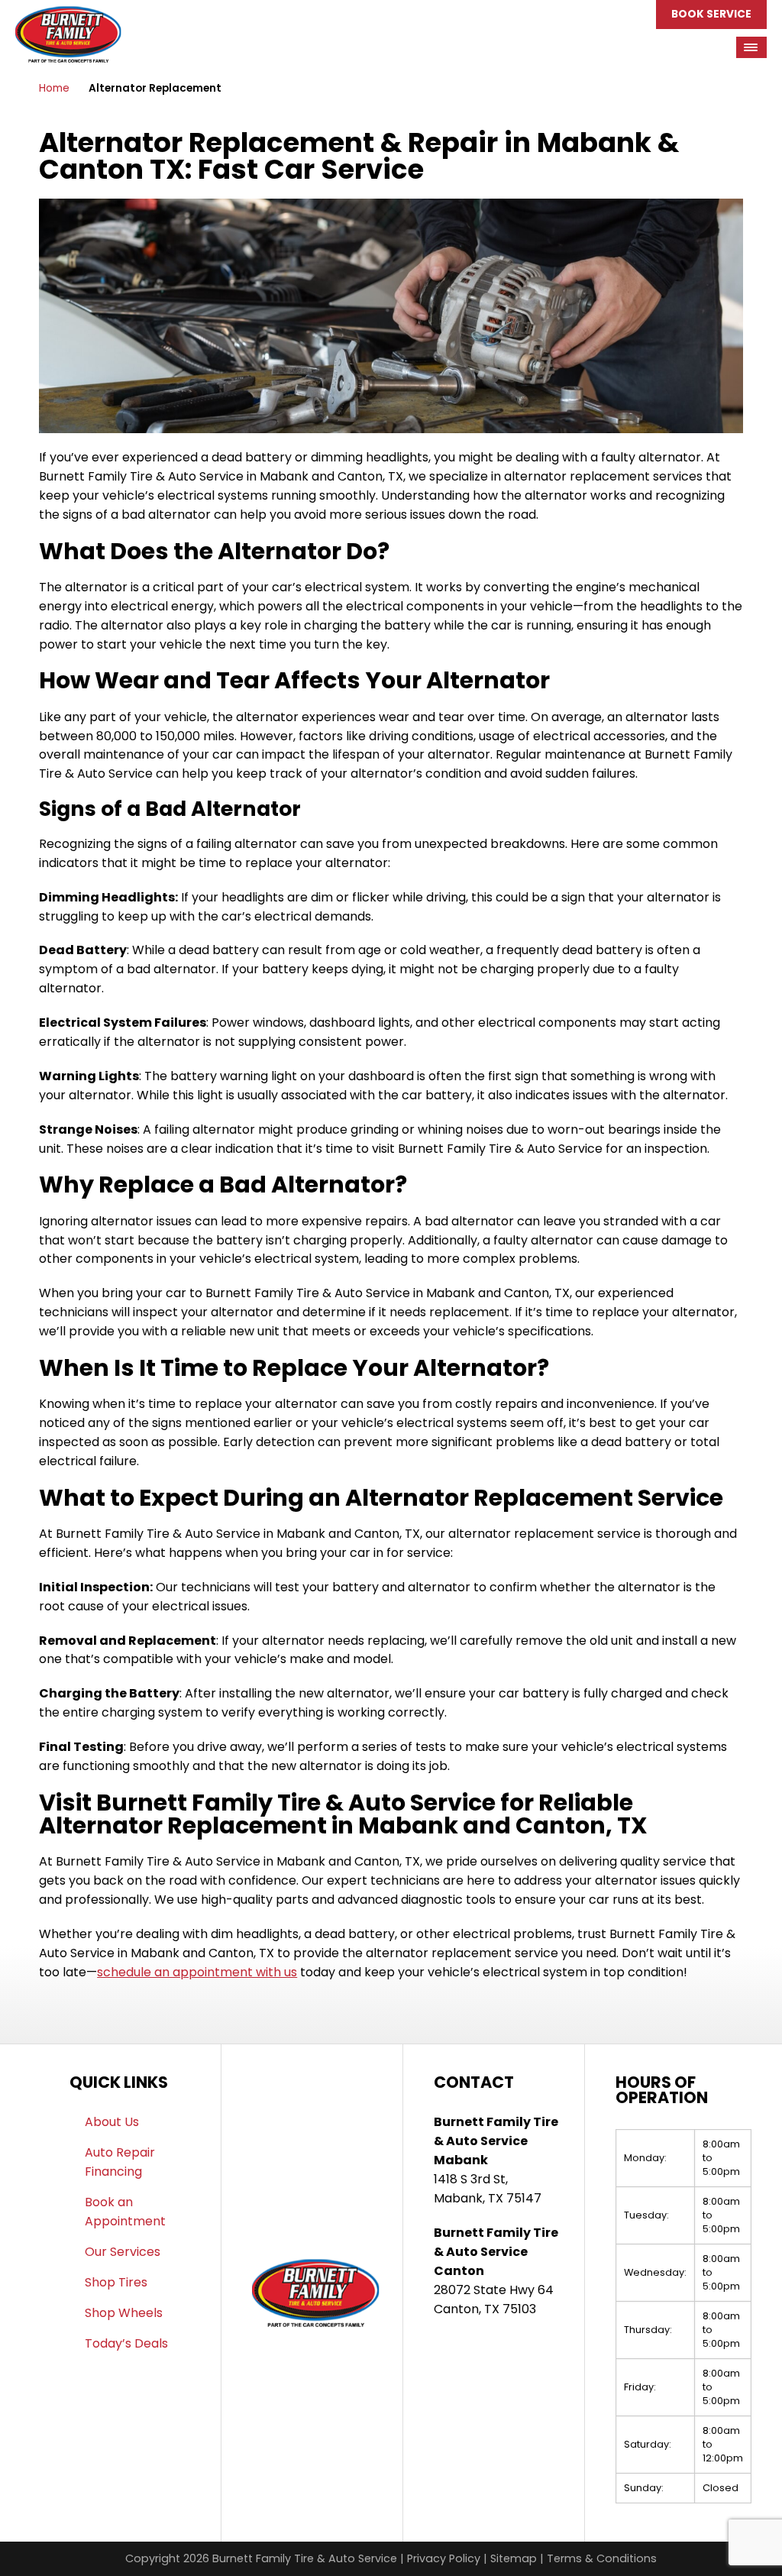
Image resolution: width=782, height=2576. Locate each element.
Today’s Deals (126, 2343)
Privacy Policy (444, 2558)
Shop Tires (116, 2282)
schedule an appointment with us (197, 1972)
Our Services (123, 2252)
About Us (112, 2122)
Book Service (711, 14)
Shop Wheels (124, 2313)
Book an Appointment (125, 2212)
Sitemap (514, 2558)
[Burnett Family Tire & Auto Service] (68, 15)
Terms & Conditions (602, 2558)
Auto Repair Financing (120, 2162)
